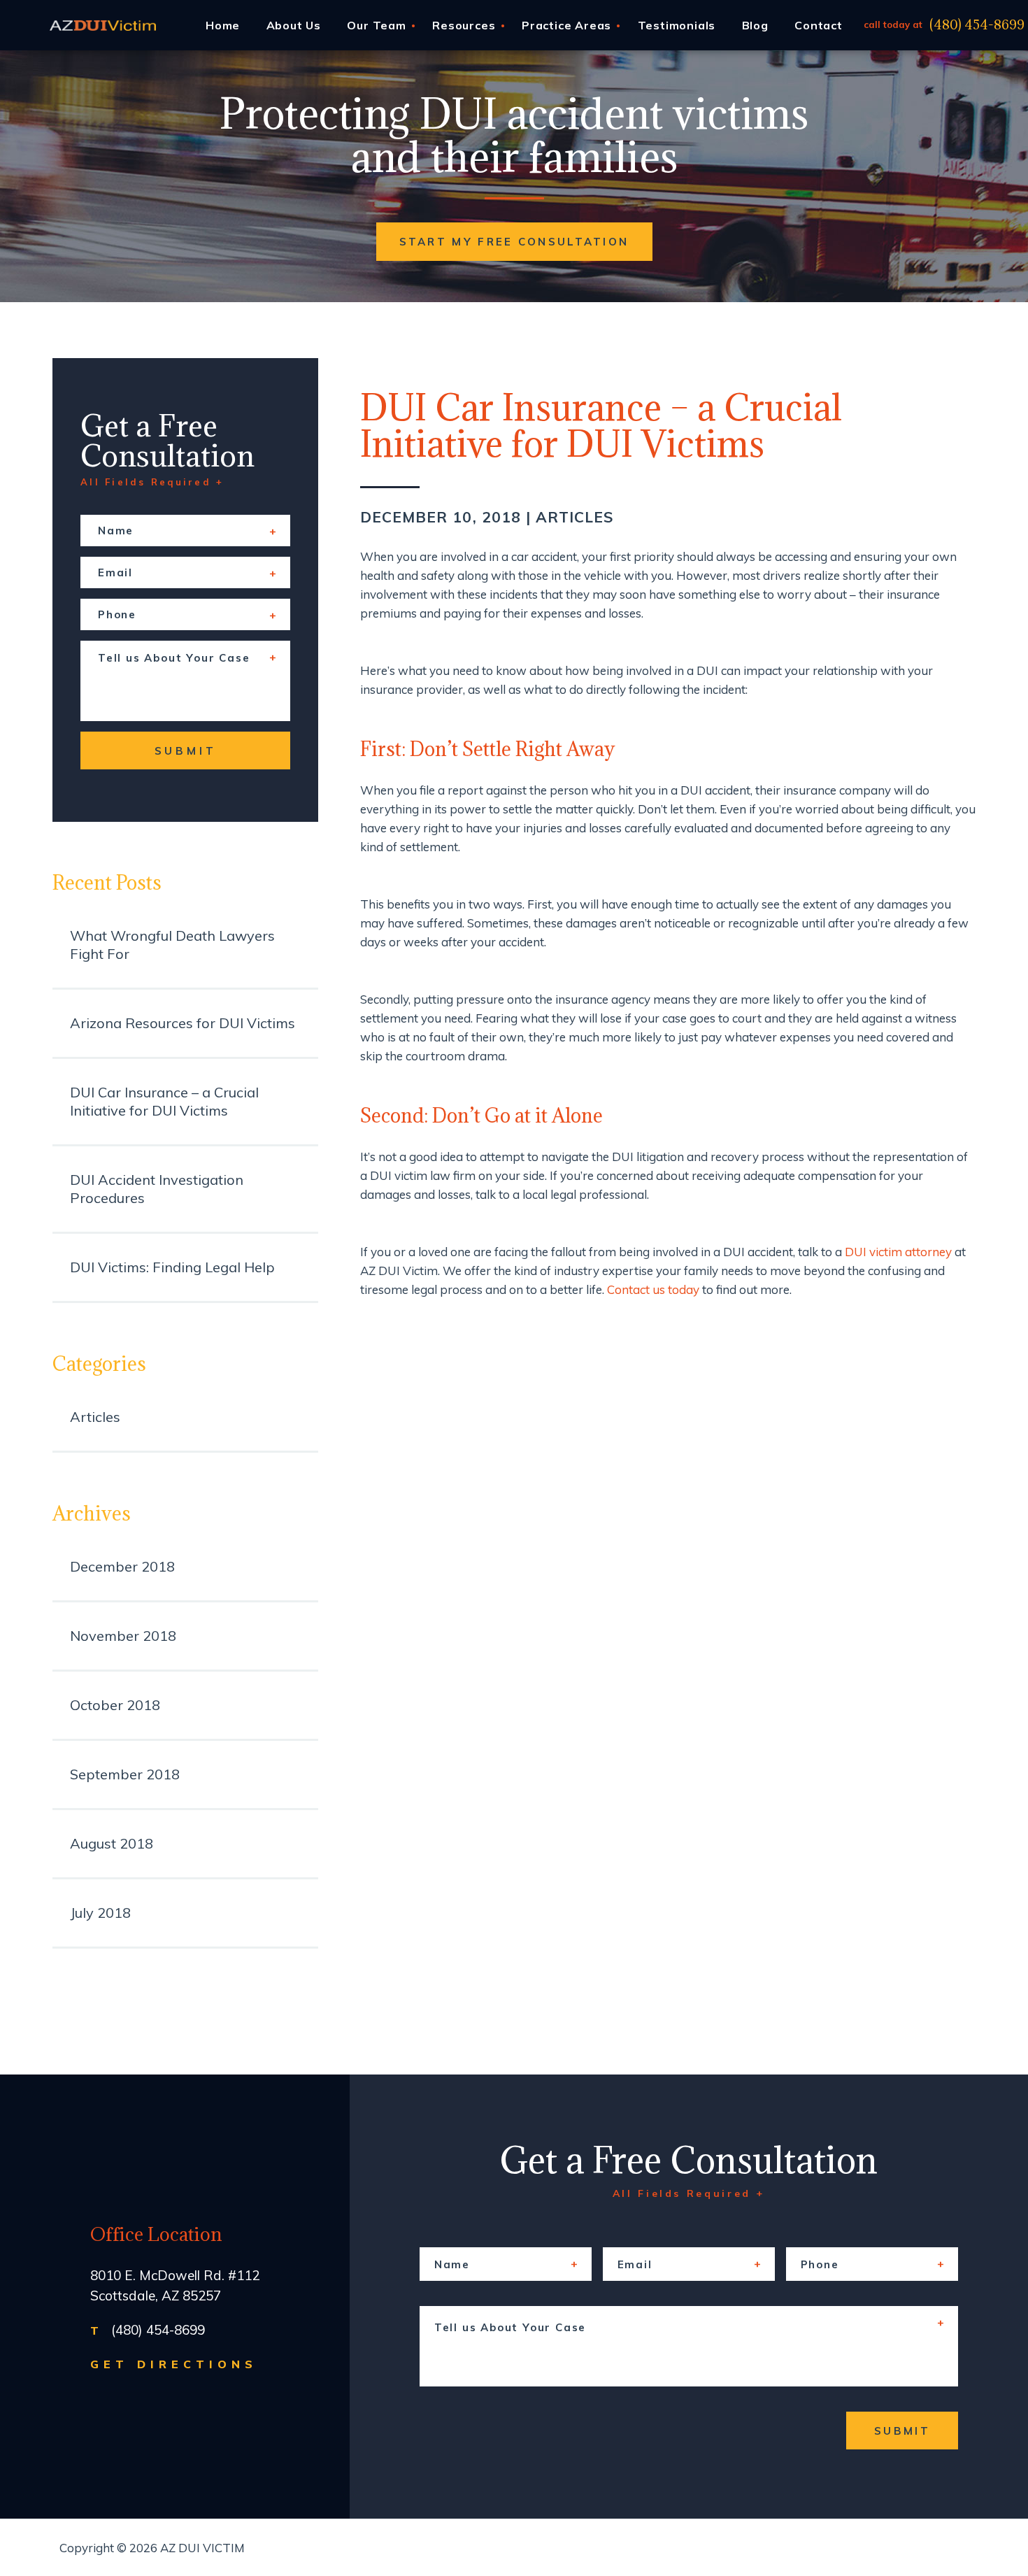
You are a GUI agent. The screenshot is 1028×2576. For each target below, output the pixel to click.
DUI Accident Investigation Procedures (157, 1189)
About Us (294, 25)
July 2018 (100, 1913)
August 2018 (112, 1843)
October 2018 (115, 1705)
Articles (575, 517)
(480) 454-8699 (977, 25)
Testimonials (677, 25)
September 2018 (125, 1774)
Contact (819, 25)
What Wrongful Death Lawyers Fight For (172, 945)
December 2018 (122, 1566)
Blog (755, 25)
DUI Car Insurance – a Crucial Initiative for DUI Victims (164, 1101)
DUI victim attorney (898, 1252)
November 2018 (123, 1636)
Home (223, 25)
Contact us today (653, 1289)
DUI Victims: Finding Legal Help (172, 1267)
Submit (186, 751)
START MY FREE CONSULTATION (514, 242)
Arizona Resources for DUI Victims (183, 1023)
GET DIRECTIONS (174, 2364)
